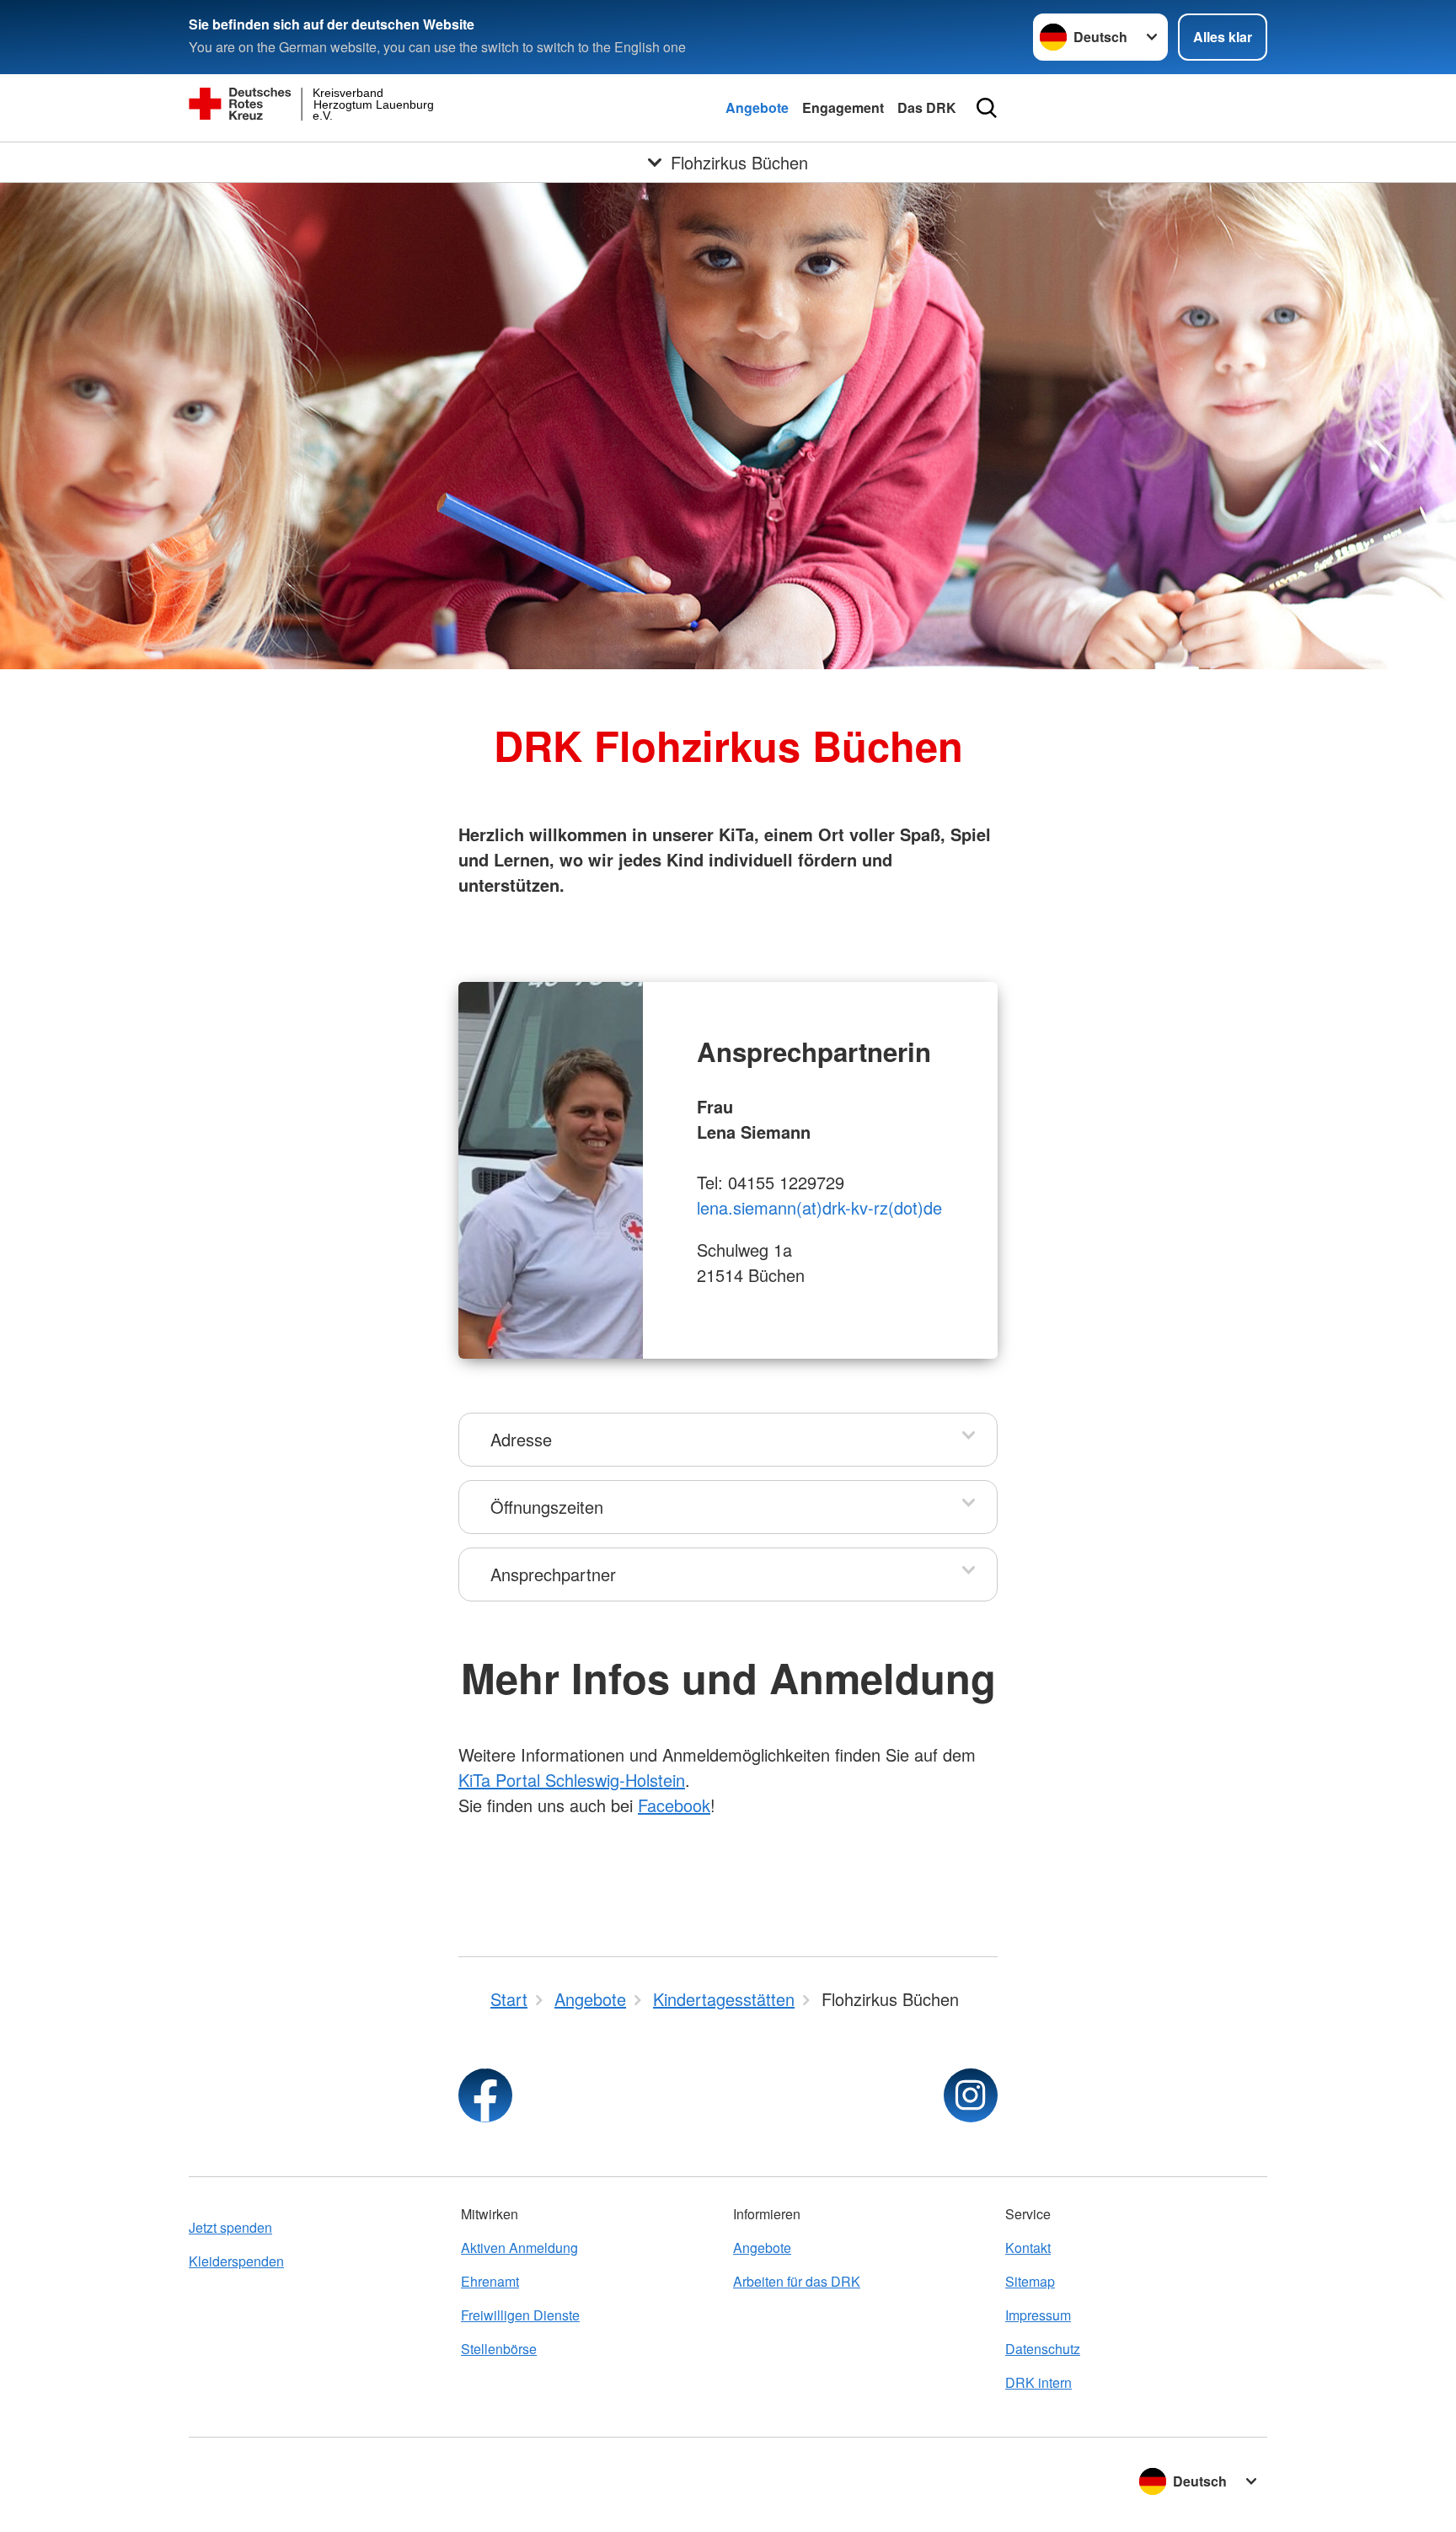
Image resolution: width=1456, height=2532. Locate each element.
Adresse (521, 1439)
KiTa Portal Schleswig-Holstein (572, 1780)
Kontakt (1028, 2248)
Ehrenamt (490, 2281)
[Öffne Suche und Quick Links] (987, 108)
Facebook (674, 1805)
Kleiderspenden (236, 2261)
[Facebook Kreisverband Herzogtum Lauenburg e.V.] (485, 2095)
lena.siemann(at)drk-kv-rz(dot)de (819, 1207)
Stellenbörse (499, 2349)
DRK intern (1038, 2382)
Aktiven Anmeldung (519, 2248)
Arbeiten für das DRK (797, 2281)
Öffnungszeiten (547, 1507)
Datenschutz (1043, 2349)
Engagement (843, 107)
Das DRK (927, 107)
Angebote (757, 107)
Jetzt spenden (230, 2227)
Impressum (1038, 2315)
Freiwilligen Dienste (520, 2315)
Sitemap (1030, 2281)
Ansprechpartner (553, 1574)
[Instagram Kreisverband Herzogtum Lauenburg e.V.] (971, 2095)
